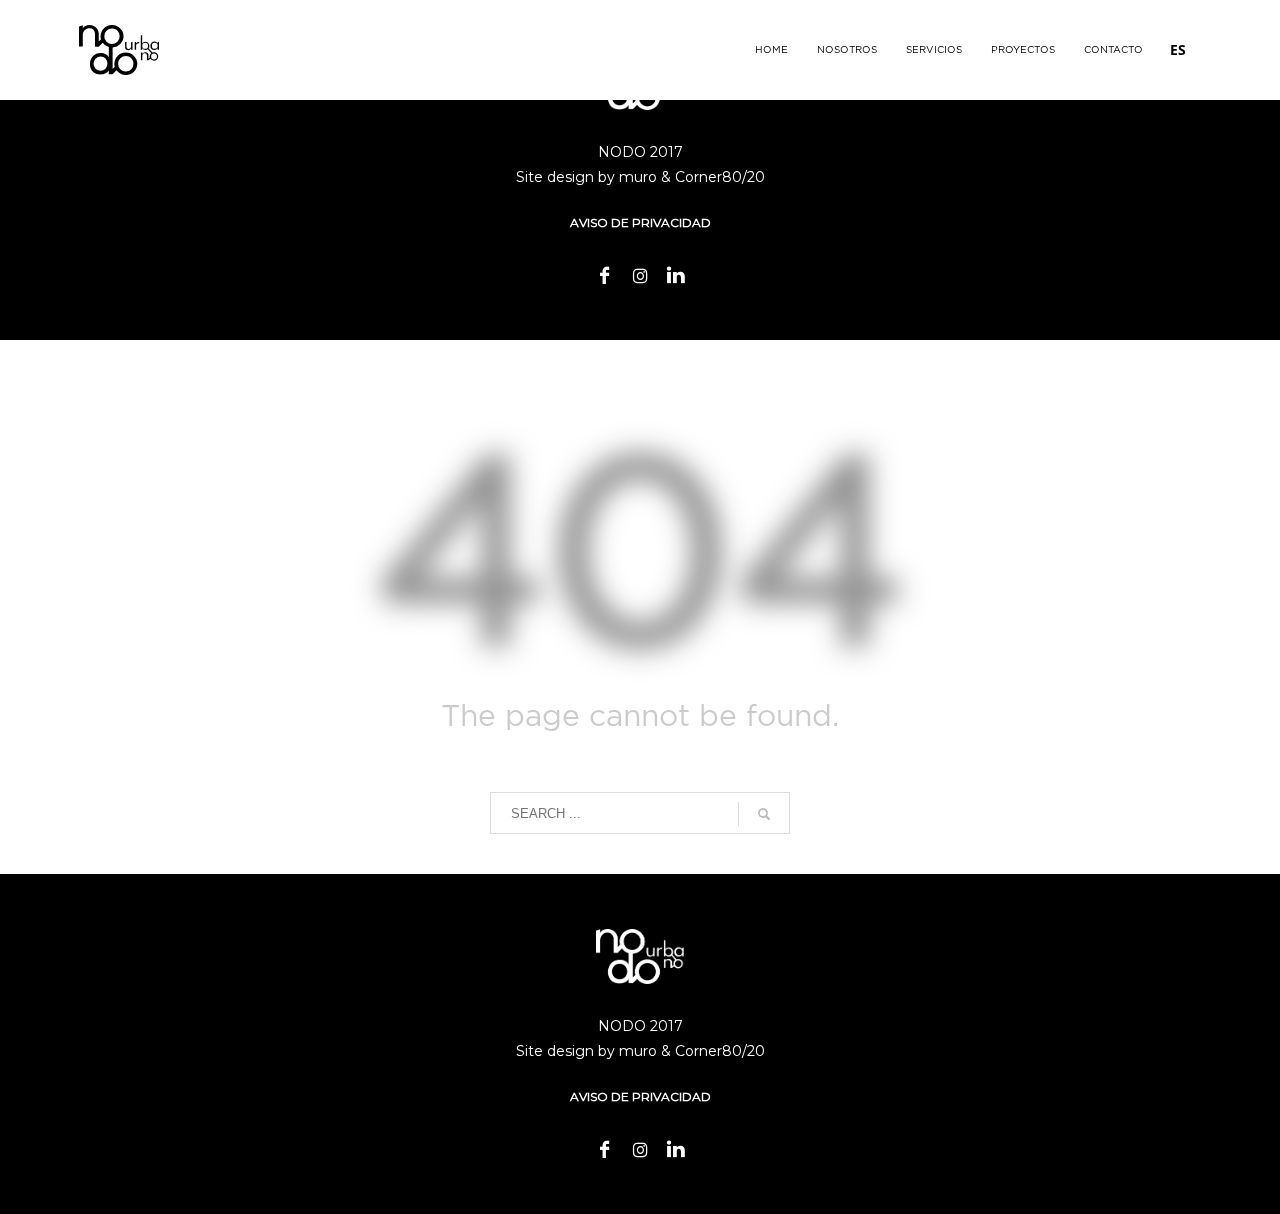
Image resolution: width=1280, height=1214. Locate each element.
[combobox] (1178, 50)
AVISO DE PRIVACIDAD (640, 222)
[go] (764, 814)
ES (1178, 49)
